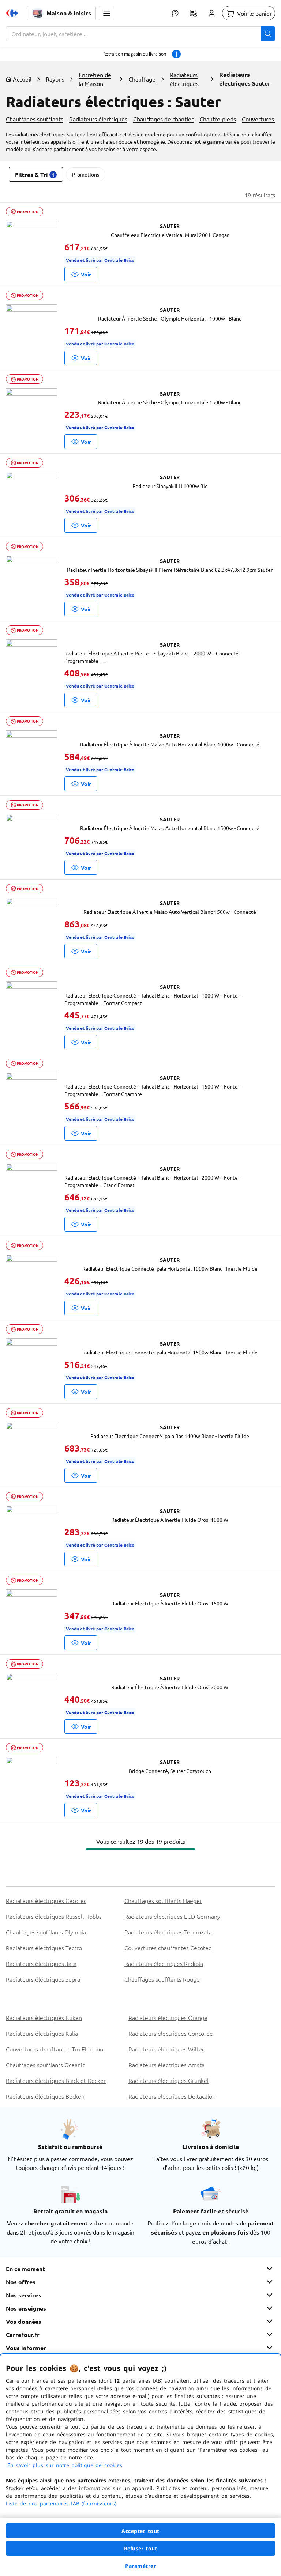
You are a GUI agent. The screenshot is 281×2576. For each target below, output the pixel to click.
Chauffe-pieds (218, 119)
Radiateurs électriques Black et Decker (56, 2080)
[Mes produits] (193, 13)
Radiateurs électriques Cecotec (46, 1900)
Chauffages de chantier (163, 119)
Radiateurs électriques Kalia (42, 2033)
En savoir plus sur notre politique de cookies (65, 2465)
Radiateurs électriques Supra (43, 1979)
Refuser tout (140, 2548)
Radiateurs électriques (184, 79)
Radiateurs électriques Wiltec (166, 2049)
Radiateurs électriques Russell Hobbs (54, 1916)
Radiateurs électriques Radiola (164, 1963)
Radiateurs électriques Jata (41, 1963)
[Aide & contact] (175, 13)
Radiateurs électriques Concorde (171, 2033)
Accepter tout (140, 2531)
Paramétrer (140, 2566)
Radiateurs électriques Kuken (44, 2017)
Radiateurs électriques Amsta (166, 2065)
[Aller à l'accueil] (12, 13)
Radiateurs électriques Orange (168, 2017)
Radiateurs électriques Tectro (44, 1948)
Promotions (86, 174)
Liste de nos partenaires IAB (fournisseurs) (61, 2503)
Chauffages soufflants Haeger (163, 1900)
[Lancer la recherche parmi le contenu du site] (268, 34)
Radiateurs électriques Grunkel (168, 2080)
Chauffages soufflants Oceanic (45, 2065)
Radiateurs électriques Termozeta (168, 1932)
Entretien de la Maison (95, 79)
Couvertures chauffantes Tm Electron (55, 2049)
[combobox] (140, 34)
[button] (106, 13)
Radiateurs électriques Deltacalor (171, 2096)
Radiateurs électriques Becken (45, 2096)
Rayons (55, 79)
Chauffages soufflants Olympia (46, 1932)
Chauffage (142, 79)
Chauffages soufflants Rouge (162, 1979)
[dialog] (140, 2465)
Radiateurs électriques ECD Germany (172, 1916)
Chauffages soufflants (35, 119)
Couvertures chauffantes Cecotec (168, 1948)
